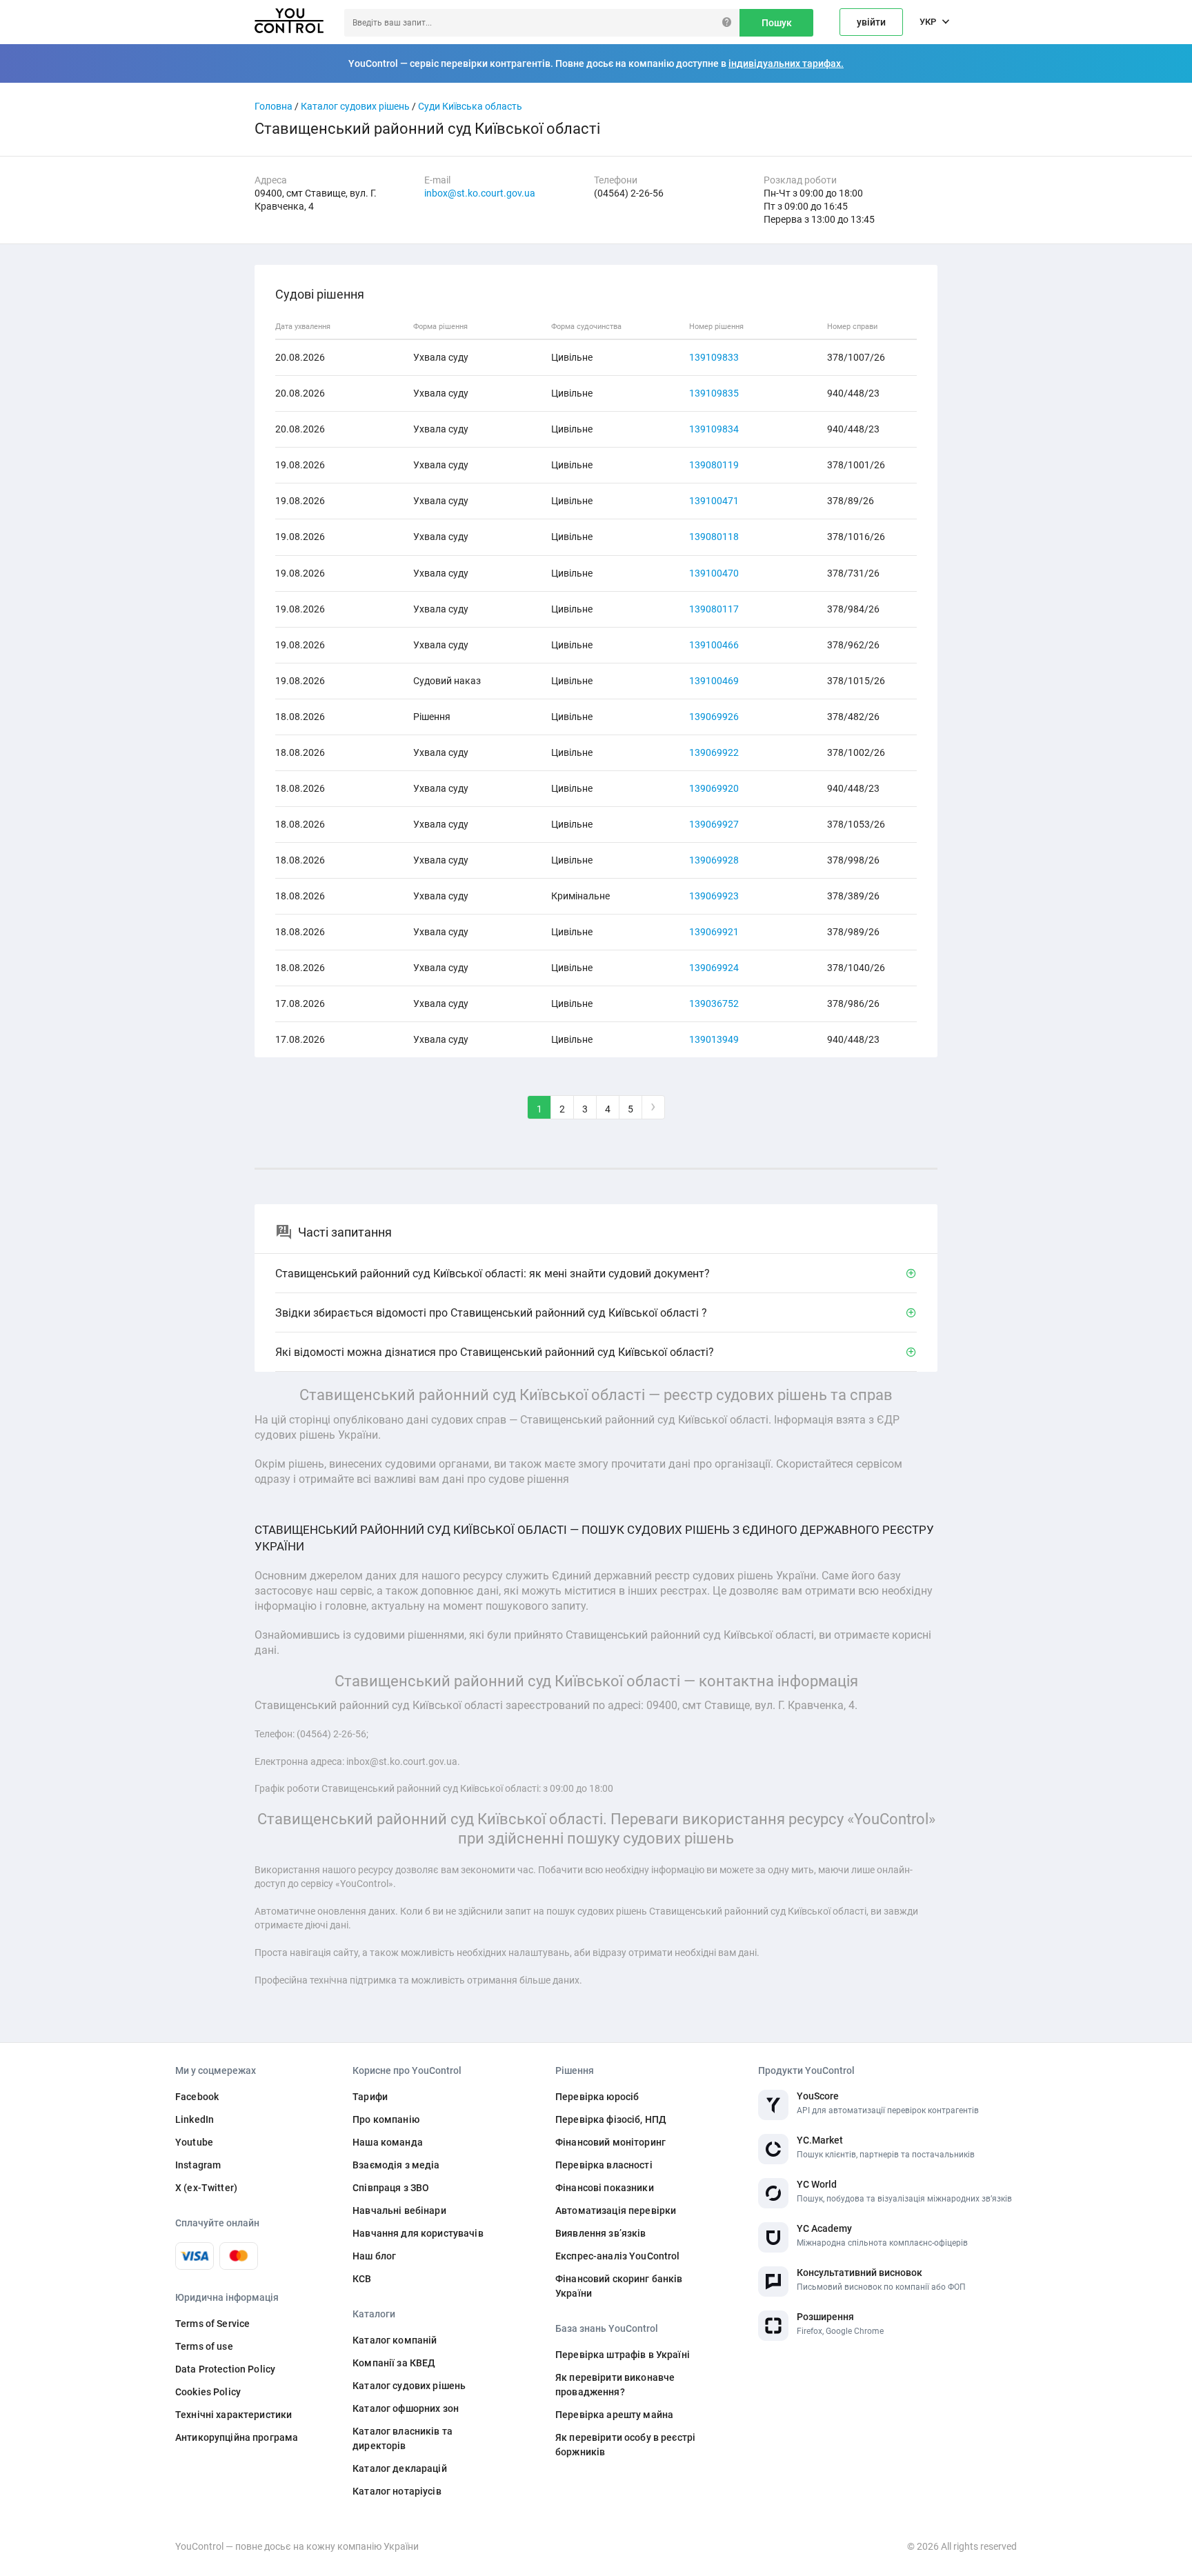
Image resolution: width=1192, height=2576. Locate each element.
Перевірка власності (604, 2165)
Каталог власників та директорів (403, 2438)
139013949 (714, 1039)
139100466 (714, 645)
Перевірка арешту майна (614, 2415)
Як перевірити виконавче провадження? (615, 2385)
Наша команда (388, 2142)
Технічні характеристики (234, 2415)
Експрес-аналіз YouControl (618, 2256)
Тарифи (370, 2097)
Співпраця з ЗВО (391, 2188)
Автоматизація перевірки (616, 2210)
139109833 (714, 357)
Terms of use (204, 2346)
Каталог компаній (395, 2340)
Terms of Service (212, 2324)
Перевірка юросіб (597, 2097)
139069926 (714, 717)
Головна (274, 106)
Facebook (197, 2097)
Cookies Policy (208, 2392)
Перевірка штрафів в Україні (623, 2355)
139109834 (714, 429)
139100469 (714, 681)
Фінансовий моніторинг (610, 2142)
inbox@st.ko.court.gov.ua (480, 193)
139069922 (714, 752)
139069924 (714, 968)
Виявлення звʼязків (601, 2233)
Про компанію (386, 2119)
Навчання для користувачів (418, 2233)
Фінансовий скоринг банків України (619, 2286)
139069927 (714, 824)
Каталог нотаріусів (397, 2491)
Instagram (198, 2165)
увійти (871, 22)
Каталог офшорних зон (406, 2408)
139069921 (714, 932)
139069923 (714, 896)
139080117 (714, 609)
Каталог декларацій (400, 2468)
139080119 (714, 465)
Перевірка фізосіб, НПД (611, 2119)
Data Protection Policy (225, 2369)
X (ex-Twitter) (206, 2188)
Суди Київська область (470, 106)
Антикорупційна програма (237, 2437)
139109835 (714, 393)
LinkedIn (195, 2119)
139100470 (714, 573)
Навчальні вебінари (399, 2210)
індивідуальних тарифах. (786, 63)
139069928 (714, 860)
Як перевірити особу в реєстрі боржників (625, 2445)
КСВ (362, 2279)
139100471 (714, 501)
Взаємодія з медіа (396, 2165)
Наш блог (374, 2256)
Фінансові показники (605, 2188)
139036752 (714, 1004)
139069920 (714, 788)
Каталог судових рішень (355, 106)
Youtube (194, 2142)
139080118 (714, 537)
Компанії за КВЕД (394, 2363)
